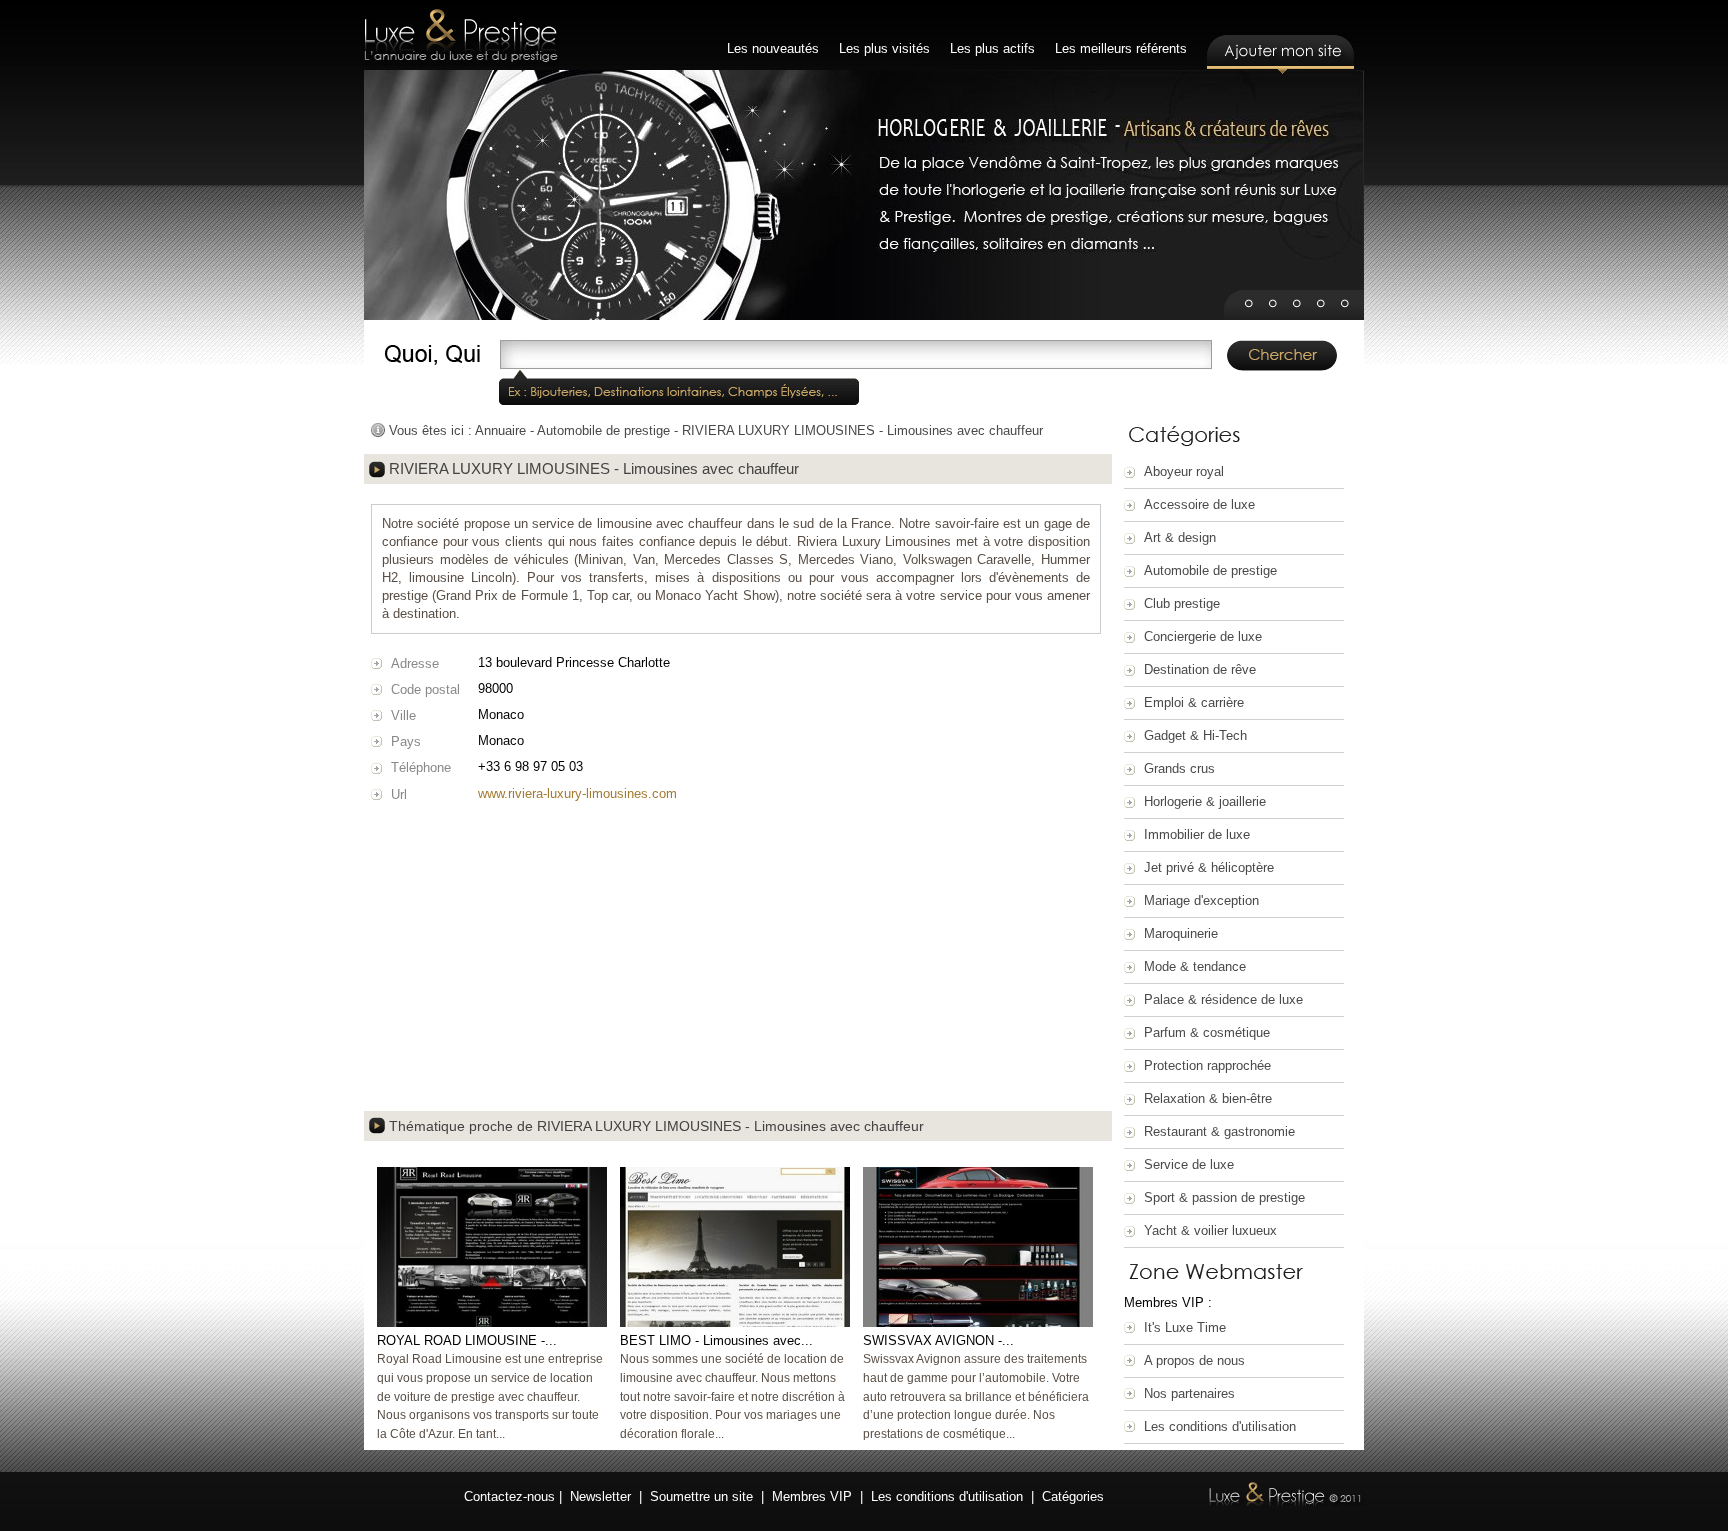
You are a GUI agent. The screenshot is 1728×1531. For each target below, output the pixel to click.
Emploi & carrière (1194, 702)
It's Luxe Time (1185, 1327)
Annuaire (500, 430)
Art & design (1180, 537)
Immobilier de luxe (1197, 834)
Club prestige (1182, 603)
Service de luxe (1189, 1164)
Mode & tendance (1195, 966)
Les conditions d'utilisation (1220, 1426)
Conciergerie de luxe (1203, 636)
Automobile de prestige (1210, 570)
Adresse (415, 663)
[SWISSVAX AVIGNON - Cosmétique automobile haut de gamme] (978, 1322)
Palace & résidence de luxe (1223, 999)
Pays (406, 741)
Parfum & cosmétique (1207, 1032)
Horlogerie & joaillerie (1205, 801)
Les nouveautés (773, 48)
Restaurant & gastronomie (1219, 1131)
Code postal (425, 689)
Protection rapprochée (1207, 1065)
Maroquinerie (1181, 933)
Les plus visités (884, 48)
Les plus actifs (992, 48)
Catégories (1073, 1496)
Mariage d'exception (1201, 900)
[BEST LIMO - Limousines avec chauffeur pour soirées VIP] (735, 1322)
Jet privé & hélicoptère (1209, 867)
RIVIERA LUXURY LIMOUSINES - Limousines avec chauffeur (862, 430)
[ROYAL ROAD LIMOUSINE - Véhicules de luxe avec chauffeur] (492, 1322)
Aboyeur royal (1184, 471)
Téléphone (421, 767)
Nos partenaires (1189, 1393)
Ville (403, 715)
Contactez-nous (509, 1496)
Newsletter (600, 1496)
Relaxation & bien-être (1208, 1098)
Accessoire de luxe (1199, 504)
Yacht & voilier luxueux (1210, 1230)
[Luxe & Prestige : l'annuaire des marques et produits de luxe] (461, 37)
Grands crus (1179, 768)
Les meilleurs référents (1121, 48)
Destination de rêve (1200, 669)
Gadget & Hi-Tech (1195, 735)
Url (399, 794)
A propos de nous (1194, 1360)
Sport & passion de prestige (1224, 1197)
